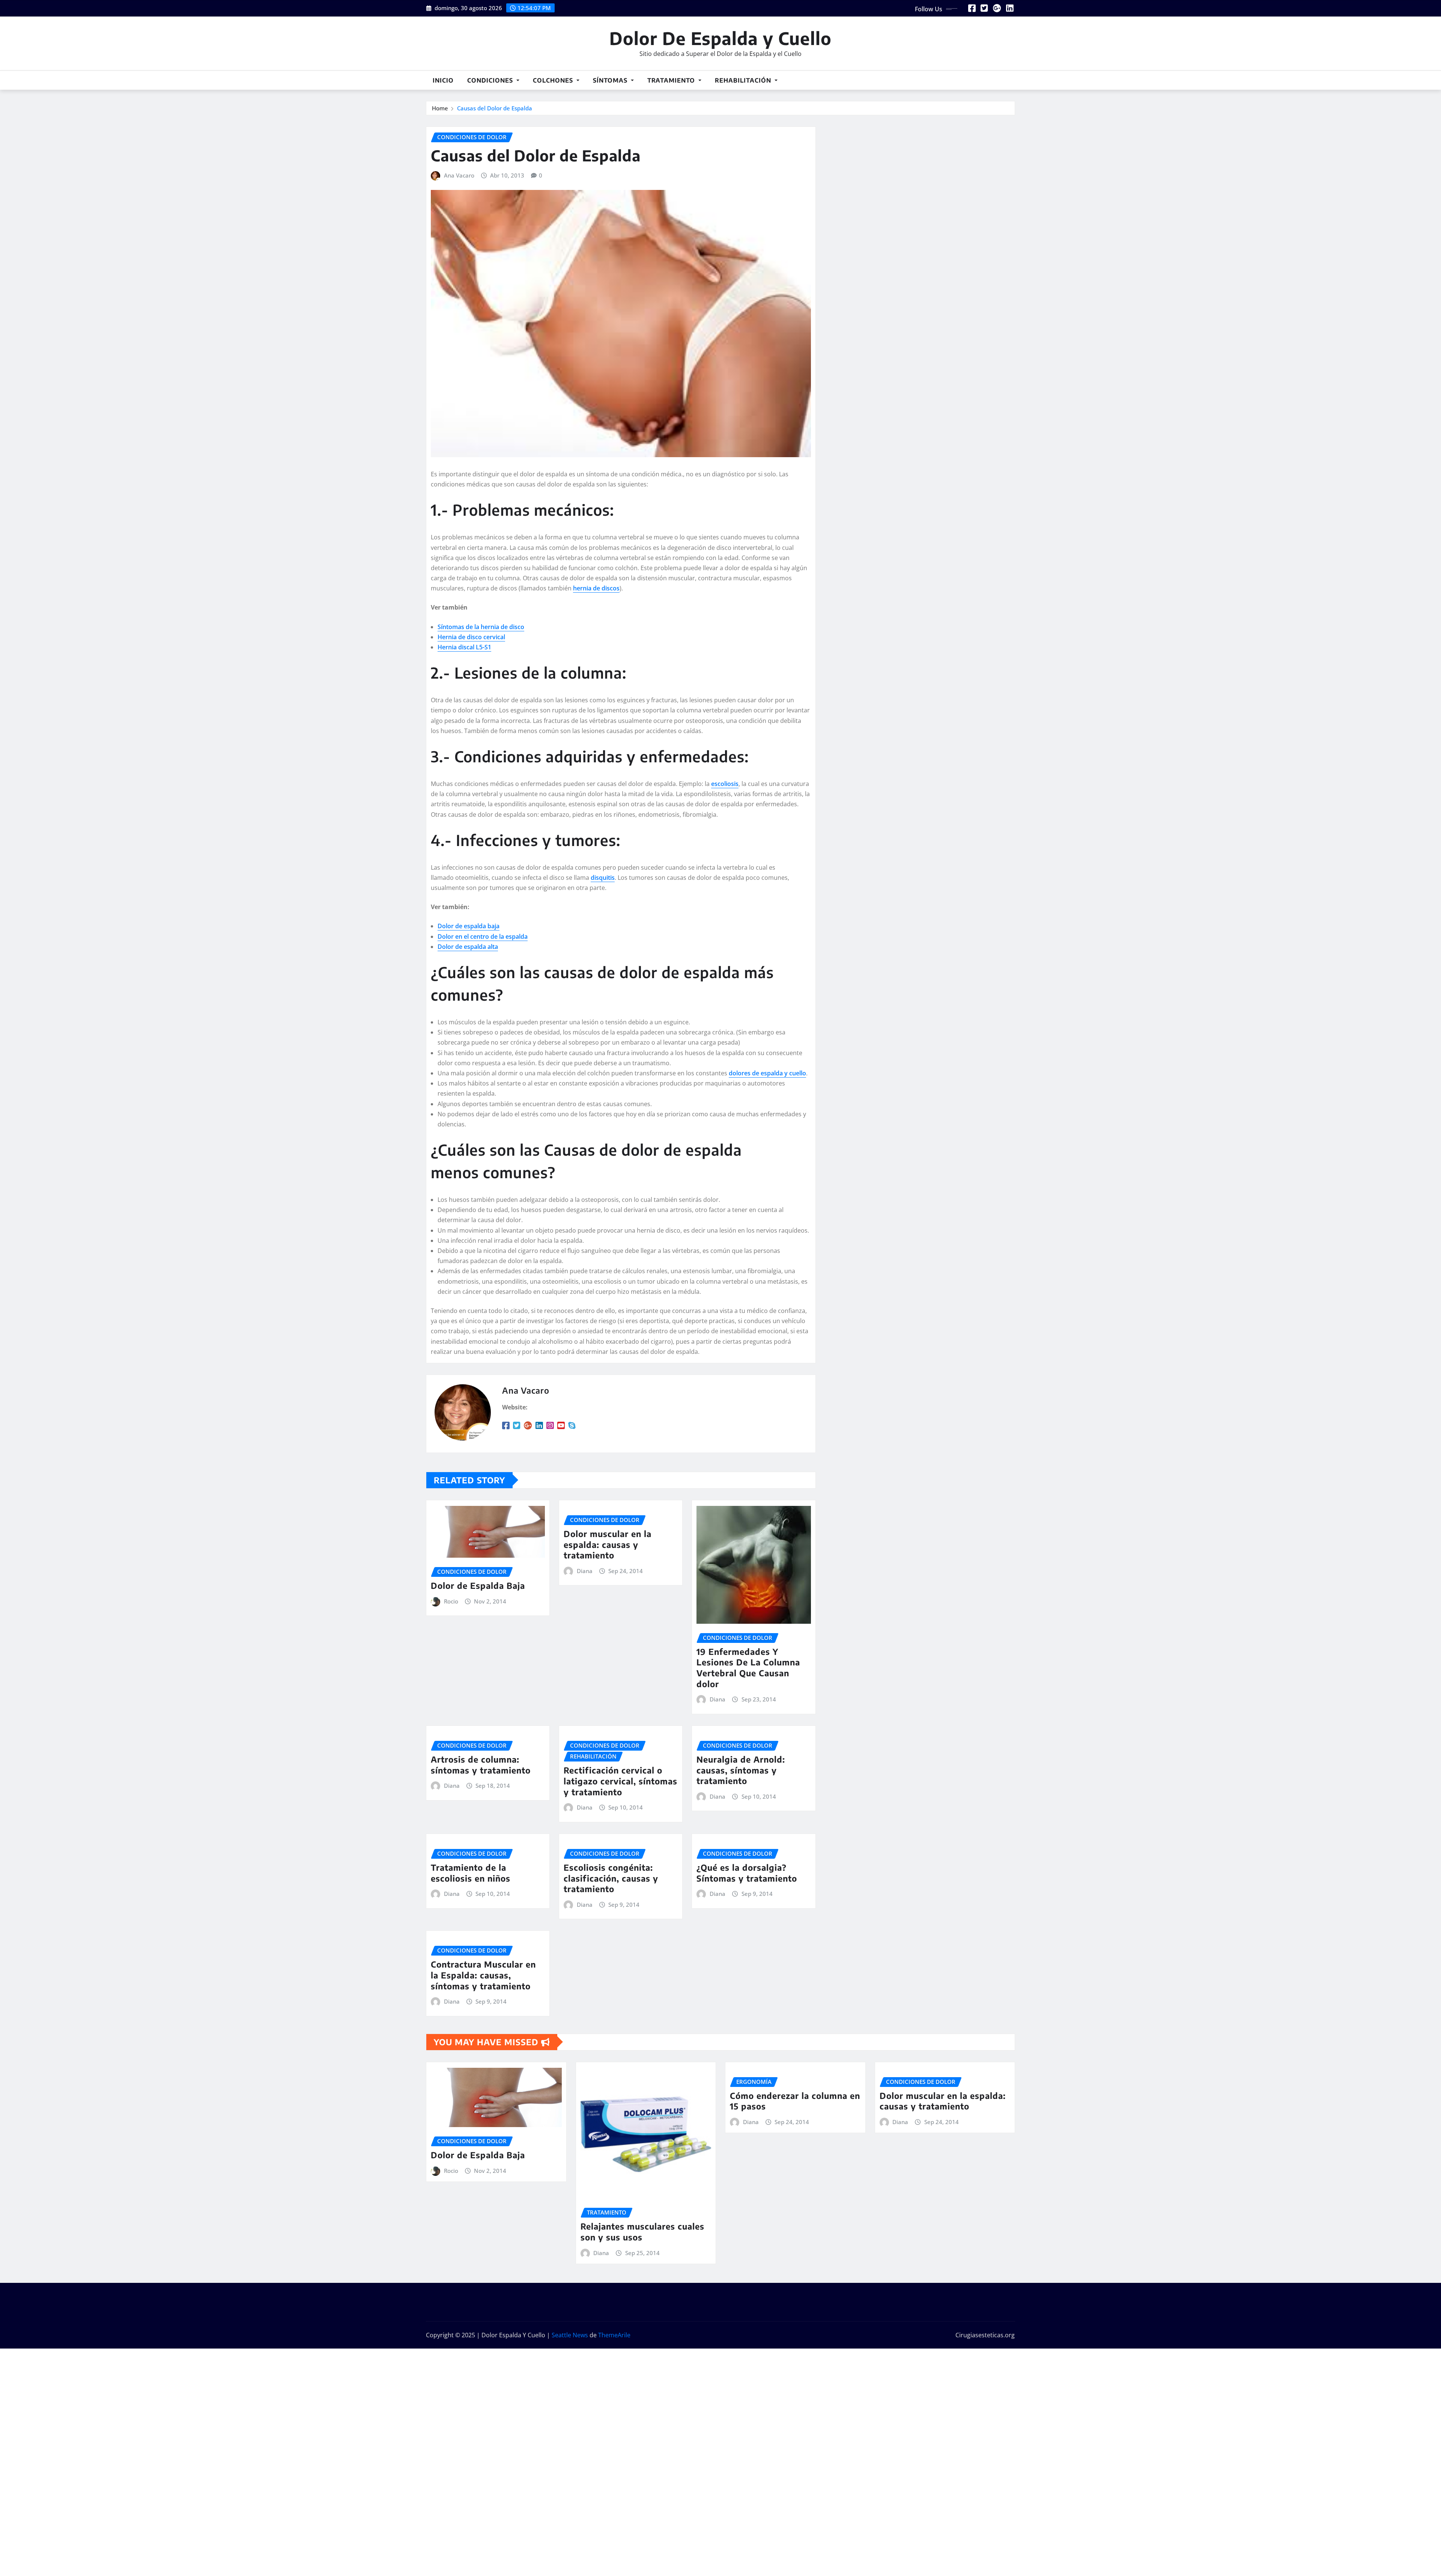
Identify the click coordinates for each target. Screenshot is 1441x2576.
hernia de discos (596, 588)
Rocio (451, 1601)
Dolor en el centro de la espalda (483, 936)
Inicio (443, 80)
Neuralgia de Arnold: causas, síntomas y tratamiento (741, 1770)
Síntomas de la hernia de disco (481, 627)
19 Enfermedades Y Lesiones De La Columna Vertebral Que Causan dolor (748, 1668)
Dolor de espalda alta (468, 947)
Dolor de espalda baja (469, 926)
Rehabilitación (744, 80)
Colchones (554, 80)
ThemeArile (614, 2335)
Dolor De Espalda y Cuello (720, 38)
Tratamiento (672, 80)
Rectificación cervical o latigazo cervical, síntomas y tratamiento (620, 1781)
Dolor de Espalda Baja (478, 1585)
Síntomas (611, 80)
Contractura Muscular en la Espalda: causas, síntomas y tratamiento (483, 1975)
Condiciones (491, 80)
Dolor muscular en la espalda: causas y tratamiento (608, 1544)
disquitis (603, 878)
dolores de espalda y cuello (767, 1073)
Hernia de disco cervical (471, 637)
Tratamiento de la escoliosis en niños (471, 1873)
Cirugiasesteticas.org (985, 2335)
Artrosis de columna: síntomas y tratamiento (481, 1765)
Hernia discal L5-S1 (464, 647)
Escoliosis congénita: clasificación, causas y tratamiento (611, 1878)
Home (440, 108)
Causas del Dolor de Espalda (495, 108)
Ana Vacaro (459, 175)
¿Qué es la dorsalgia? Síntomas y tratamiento (747, 1873)
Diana (585, 1571)
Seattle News (570, 2335)
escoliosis (725, 784)
